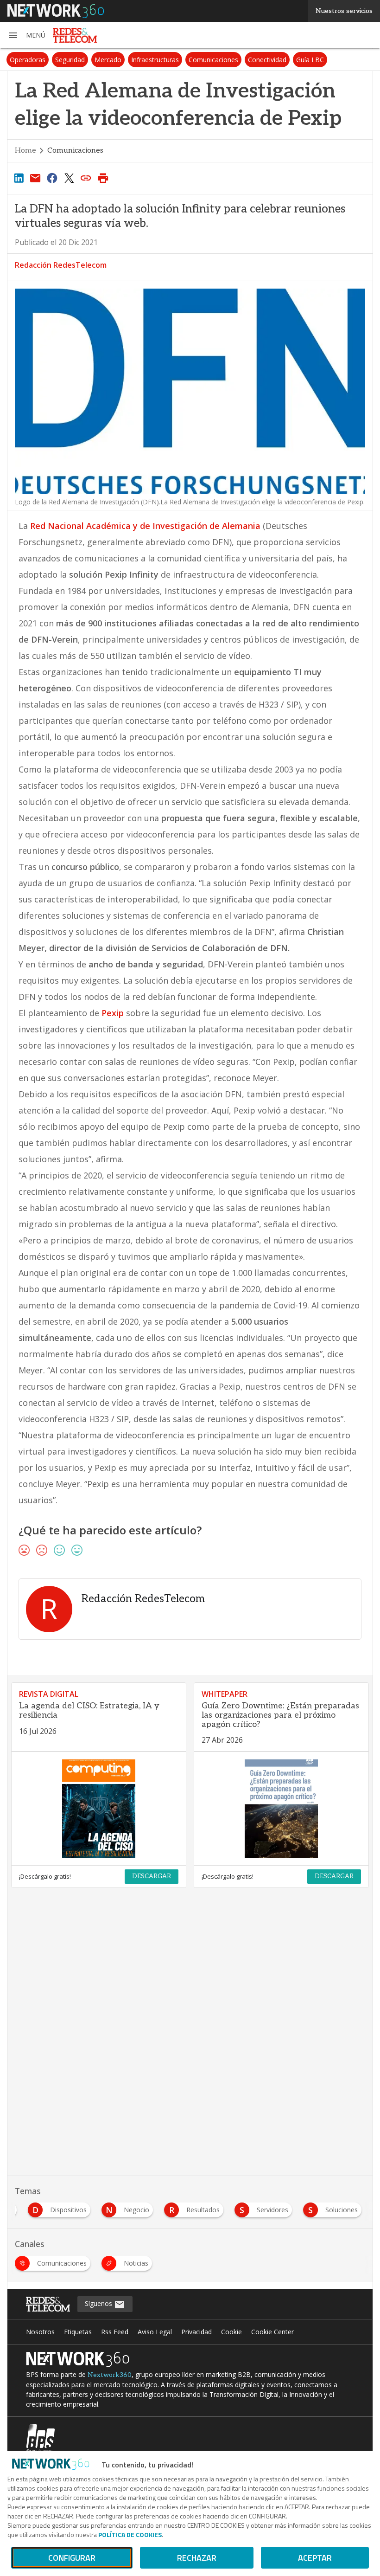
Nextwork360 (110, 2375)
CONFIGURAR (72, 2558)
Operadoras (28, 60)
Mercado (108, 60)
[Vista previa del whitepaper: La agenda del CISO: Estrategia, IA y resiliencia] (99, 1809)
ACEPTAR (315, 2558)
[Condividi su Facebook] (52, 178)
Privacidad (196, 2332)
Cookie (231, 2332)
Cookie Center (272, 2332)
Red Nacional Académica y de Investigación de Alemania (145, 526)
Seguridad (70, 60)
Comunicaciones (213, 60)
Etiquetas (78, 2332)
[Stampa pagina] (103, 178)
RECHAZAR (197, 2558)
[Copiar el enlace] (86, 178)
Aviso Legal (155, 2332)
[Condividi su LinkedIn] (19, 178)
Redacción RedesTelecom (61, 265)
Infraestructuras (155, 60)
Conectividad (267, 60)
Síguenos (99, 2303)
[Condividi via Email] (35, 178)
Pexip (113, 1013)
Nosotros (40, 2332)
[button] (26, 35)
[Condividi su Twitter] (69, 178)
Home (25, 151)
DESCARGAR (152, 1876)
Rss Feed (115, 2332)
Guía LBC (310, 60)
